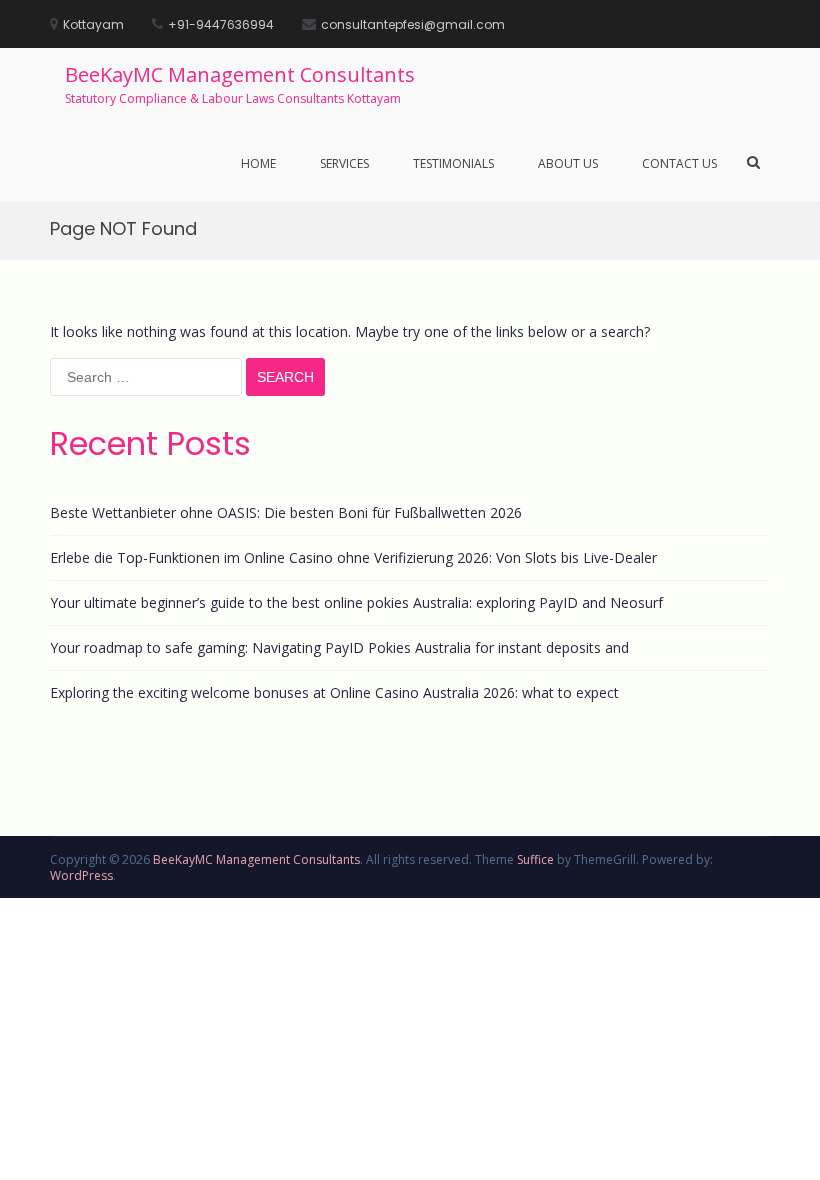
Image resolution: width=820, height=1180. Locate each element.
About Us (568, 163)
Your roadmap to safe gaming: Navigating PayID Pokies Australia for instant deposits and (339, 647)
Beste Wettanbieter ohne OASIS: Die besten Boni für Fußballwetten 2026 (286, 512)
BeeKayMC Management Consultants (240, 74)
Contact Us (679, 163)
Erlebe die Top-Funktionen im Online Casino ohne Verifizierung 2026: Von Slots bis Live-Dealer (353, 557)
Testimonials (453, 163)
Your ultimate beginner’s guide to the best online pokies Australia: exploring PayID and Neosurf (356, 602)
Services (344, 163)
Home (258, 163)
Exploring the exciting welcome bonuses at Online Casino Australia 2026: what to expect (334, 692)
